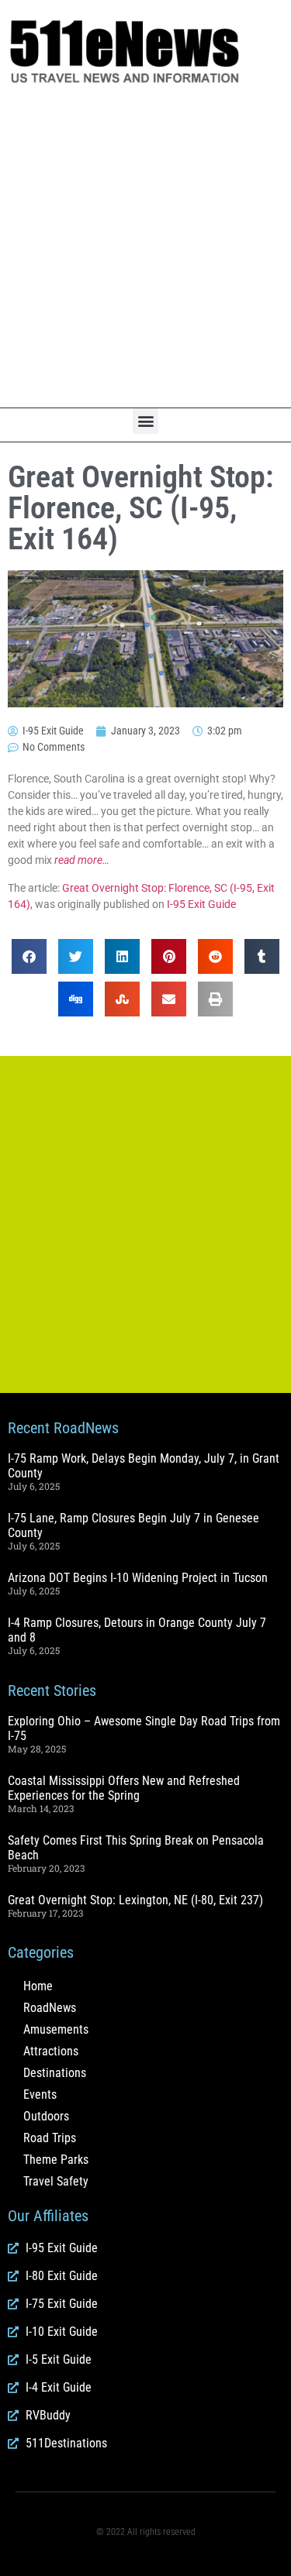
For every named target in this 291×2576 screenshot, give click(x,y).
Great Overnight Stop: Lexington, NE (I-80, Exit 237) (135, 1900)
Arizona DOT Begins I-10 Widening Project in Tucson (138, 1578)
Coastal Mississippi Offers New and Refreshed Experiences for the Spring (124, 1788)
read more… (82, 860)
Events (40, 2095)
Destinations (55, 2073)
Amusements (56, 2029)
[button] (145, 421)
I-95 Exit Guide (201, 904)
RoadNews (50, 2008)
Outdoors (46, 2116)
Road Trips (50, 2138)
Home (38, 1986)
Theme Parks (56, 2160)
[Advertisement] (145, 247)
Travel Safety (56, 2181)
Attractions (51, 2051)
